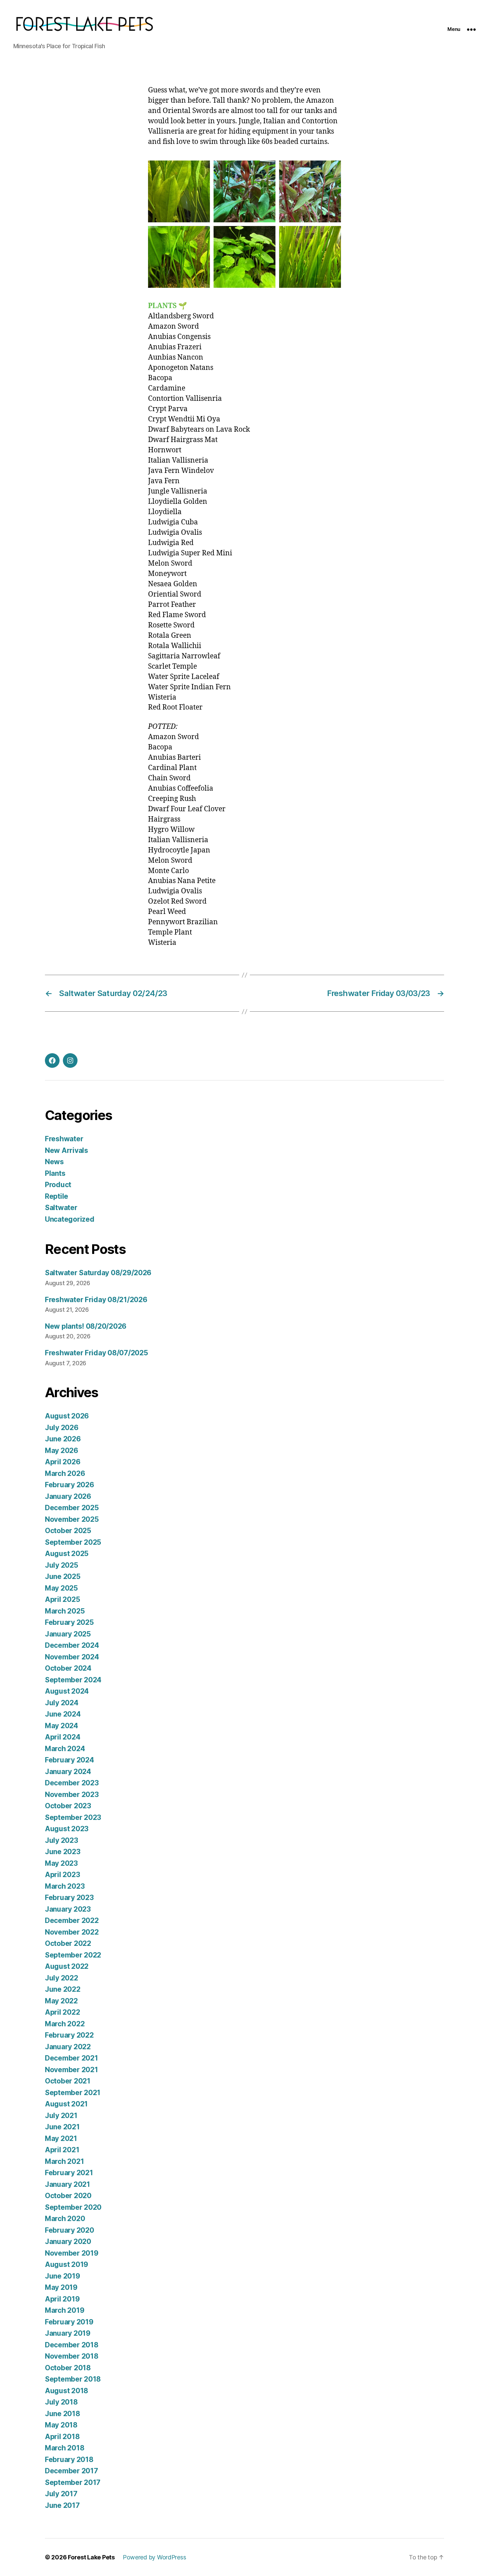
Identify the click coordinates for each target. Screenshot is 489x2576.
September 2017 (73, 2482)
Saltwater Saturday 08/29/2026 (98, 1273)
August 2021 (66, 2104)
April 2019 (62, 2299)
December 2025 (72, 1508)
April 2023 (62, 1875)
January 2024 (68, 1772)
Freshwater (64, 1139)
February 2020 (70, 2230)
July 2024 (62, 1703)
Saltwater (61, 1208)
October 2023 (68, 1806)
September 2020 (73, 2207)
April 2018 (62, 2437)
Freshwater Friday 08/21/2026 (96, 1300)
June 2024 (63, 1714)
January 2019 (68, 2333)
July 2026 (62, 1428)
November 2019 (72, 2253)
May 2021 (61, 2138)
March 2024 (65, 1749)
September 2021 (73, 2093)
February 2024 (70, 1760)
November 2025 (72, 1519)
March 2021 (64, 2161)
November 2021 (72, 2070)
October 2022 (68, 1943)
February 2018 (69, 2460)
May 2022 (61, 2001)
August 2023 (67, 1829)
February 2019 (69, 2322)
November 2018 (72, 2356)
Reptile (57, 1196)
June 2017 (62, 2505)
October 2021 (68, 2081)
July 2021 (61, 2116)
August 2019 (67, 2264)
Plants (55, 1173)
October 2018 (68, 2368)
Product (58, 1185)
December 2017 (72, 2471)
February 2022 (69, 2035)
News (54, 1162)
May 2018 (61, 2425)
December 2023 (72, 1783)
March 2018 (65, 2448)
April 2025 (62, 1599)
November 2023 (72, 1794)
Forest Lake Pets (91, 2557)
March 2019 (65, 2310)
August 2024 (67, 1691)
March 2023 (65, 1886)
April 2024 (63, 1737)
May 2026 (62, 1451)
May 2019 (61, 2287)
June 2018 (63, 2414)
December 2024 (72, 1645)
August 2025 (67, 1554)
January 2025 (68, 1634)
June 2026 (63, 1439)
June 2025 (63, 1576)
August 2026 (67, 1416)
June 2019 (63, 2276)
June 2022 (63, 1989)
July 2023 (62, 1840)
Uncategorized (70, 1219)
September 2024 (73, 1680)
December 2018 (72, 2345)
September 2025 (73, 1542)
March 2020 (65, 2219)
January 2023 (68, 1909)
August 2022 (67, 1966)
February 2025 (69, 1622)
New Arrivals (67, 1150)
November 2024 (72, 1657)
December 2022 (72, 1920)
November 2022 (72, 1932)
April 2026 (63, 1462)
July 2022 (62, 1978)
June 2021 (62, 2127)
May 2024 (62, 1726)
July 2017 (61, 2494)
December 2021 (72, 2058)
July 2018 (61, 2402)
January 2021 (68, 2184)
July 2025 (62, 1565)
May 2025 (61, 1588)
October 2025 (68, 1531)
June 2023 (63, 1852)
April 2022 (62, 2012)
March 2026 (65, 1473)
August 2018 (67, 2391)
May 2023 (61, 1863)
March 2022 (65, 2024)
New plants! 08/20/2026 (86, 1326)
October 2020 (68, 2196)
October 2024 (68, 1668)
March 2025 (65, 1611)
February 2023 (69, 1898)
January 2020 (68, 2241)
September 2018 (73, 2379)
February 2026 (70, 1485)
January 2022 (68, 2047)
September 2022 (73, 1955)
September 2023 (73, 1817)
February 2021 (69, 2173)
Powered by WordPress (155, 2557)
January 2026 (68, 1496)
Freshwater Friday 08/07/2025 (96, 1353)
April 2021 (62, 2150)
